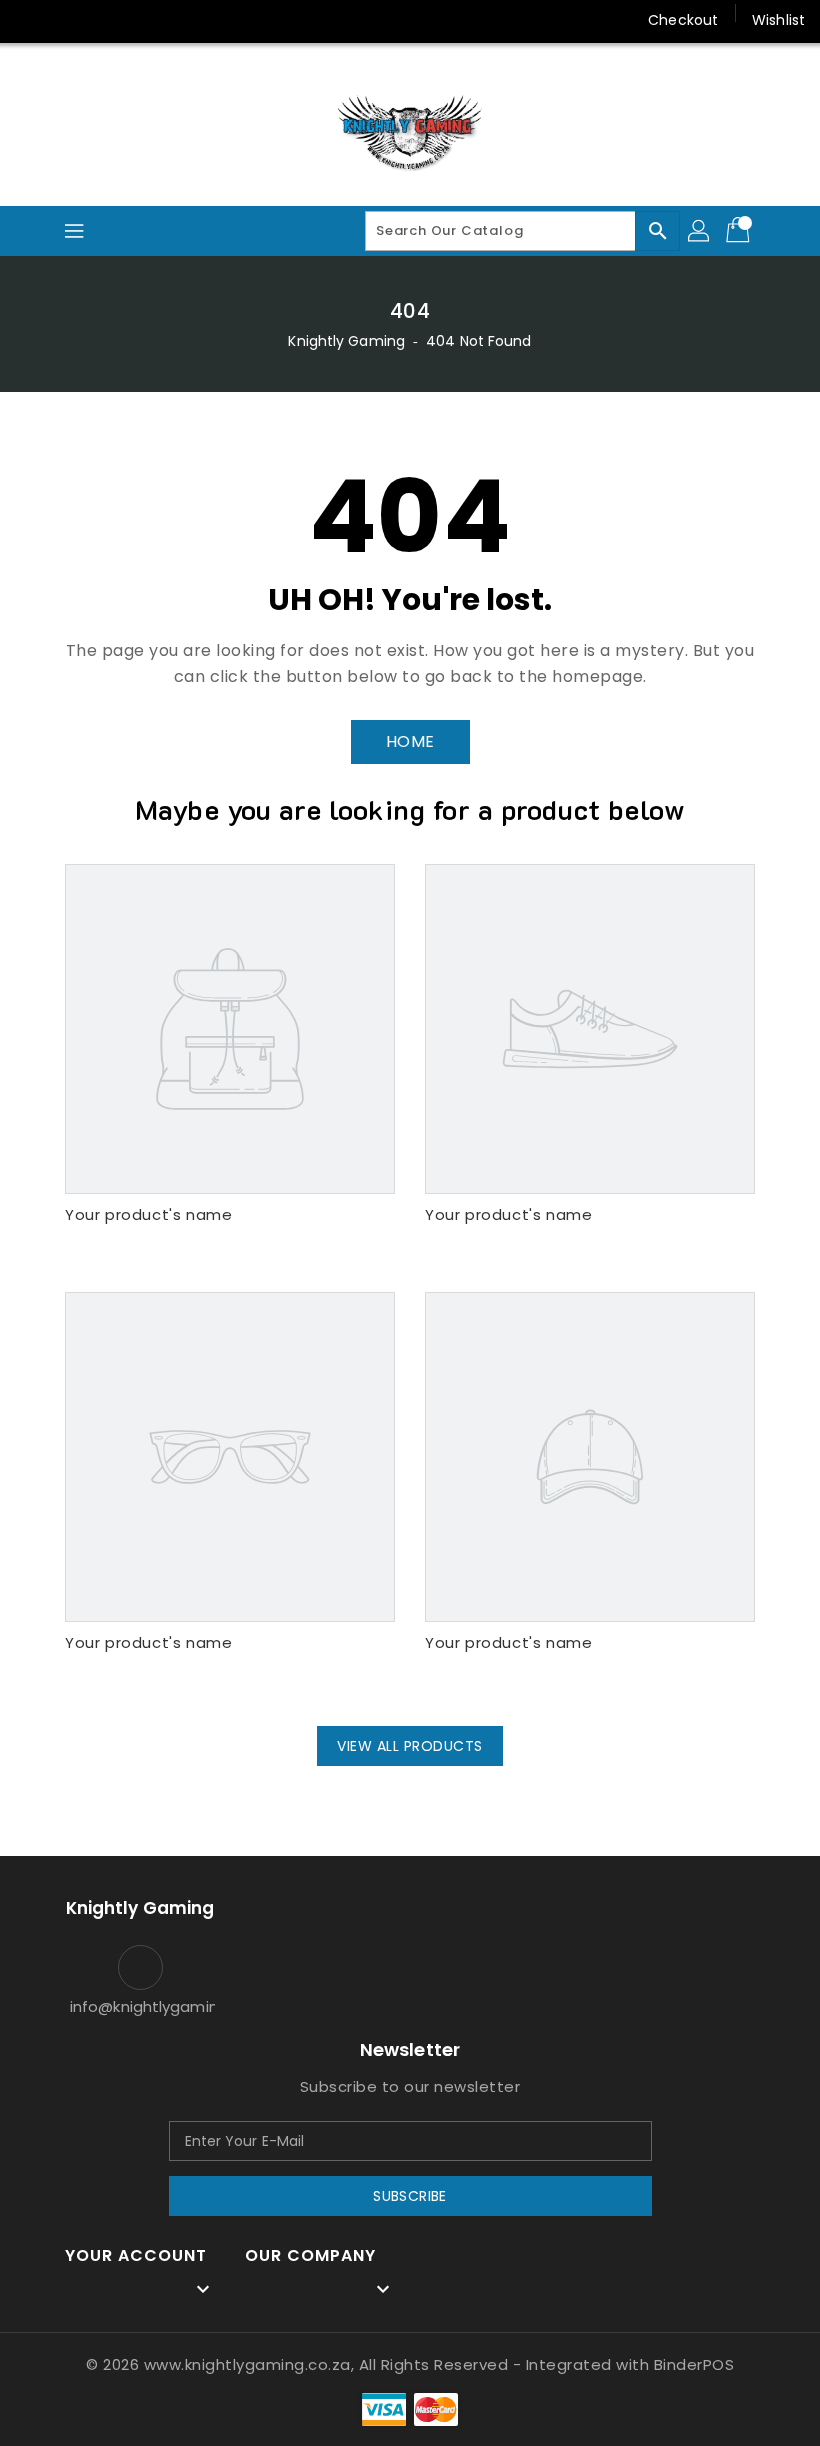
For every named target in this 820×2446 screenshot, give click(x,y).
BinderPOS (694, 2364)
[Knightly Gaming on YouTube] (108, 20)
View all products (410, 1746)
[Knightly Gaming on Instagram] (70, 20)
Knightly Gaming (346, 341)
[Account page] (700, 231)
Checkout (683, 20)
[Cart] (740, 231)
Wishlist (778, 20)
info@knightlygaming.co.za (140, 2006)
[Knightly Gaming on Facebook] (32, 20)
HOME (410, 741)
